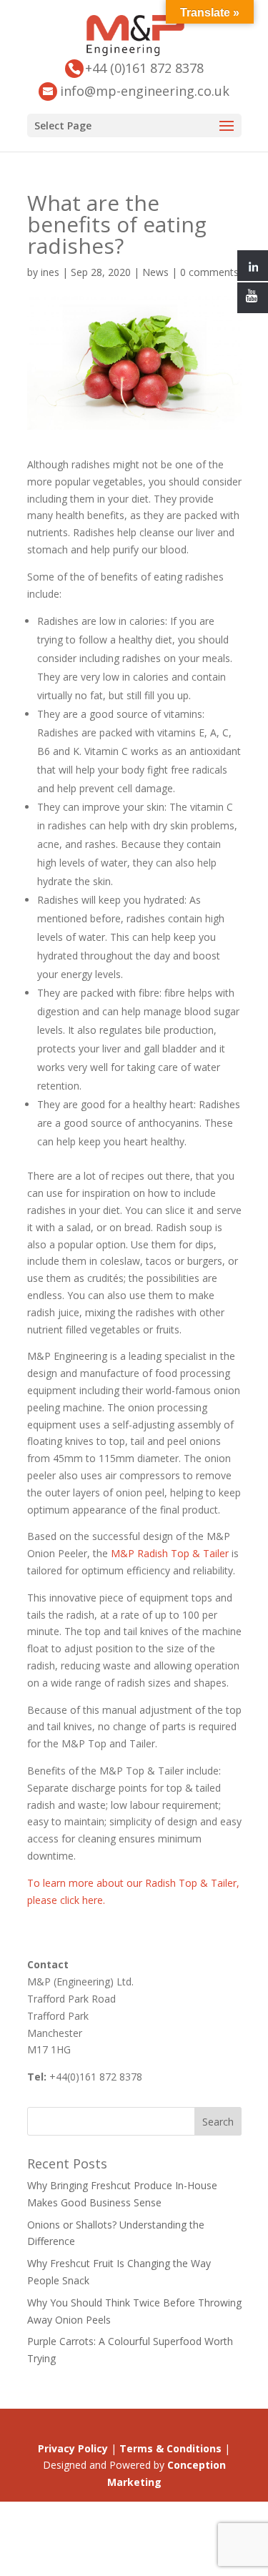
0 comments (209, 272)
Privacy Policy (73, 2448)
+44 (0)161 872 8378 (144, 68)
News (155, 272)
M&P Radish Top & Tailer (170, 1553)
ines (50, 272)
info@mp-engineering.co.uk (145, 91)
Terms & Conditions (170, 2448)
